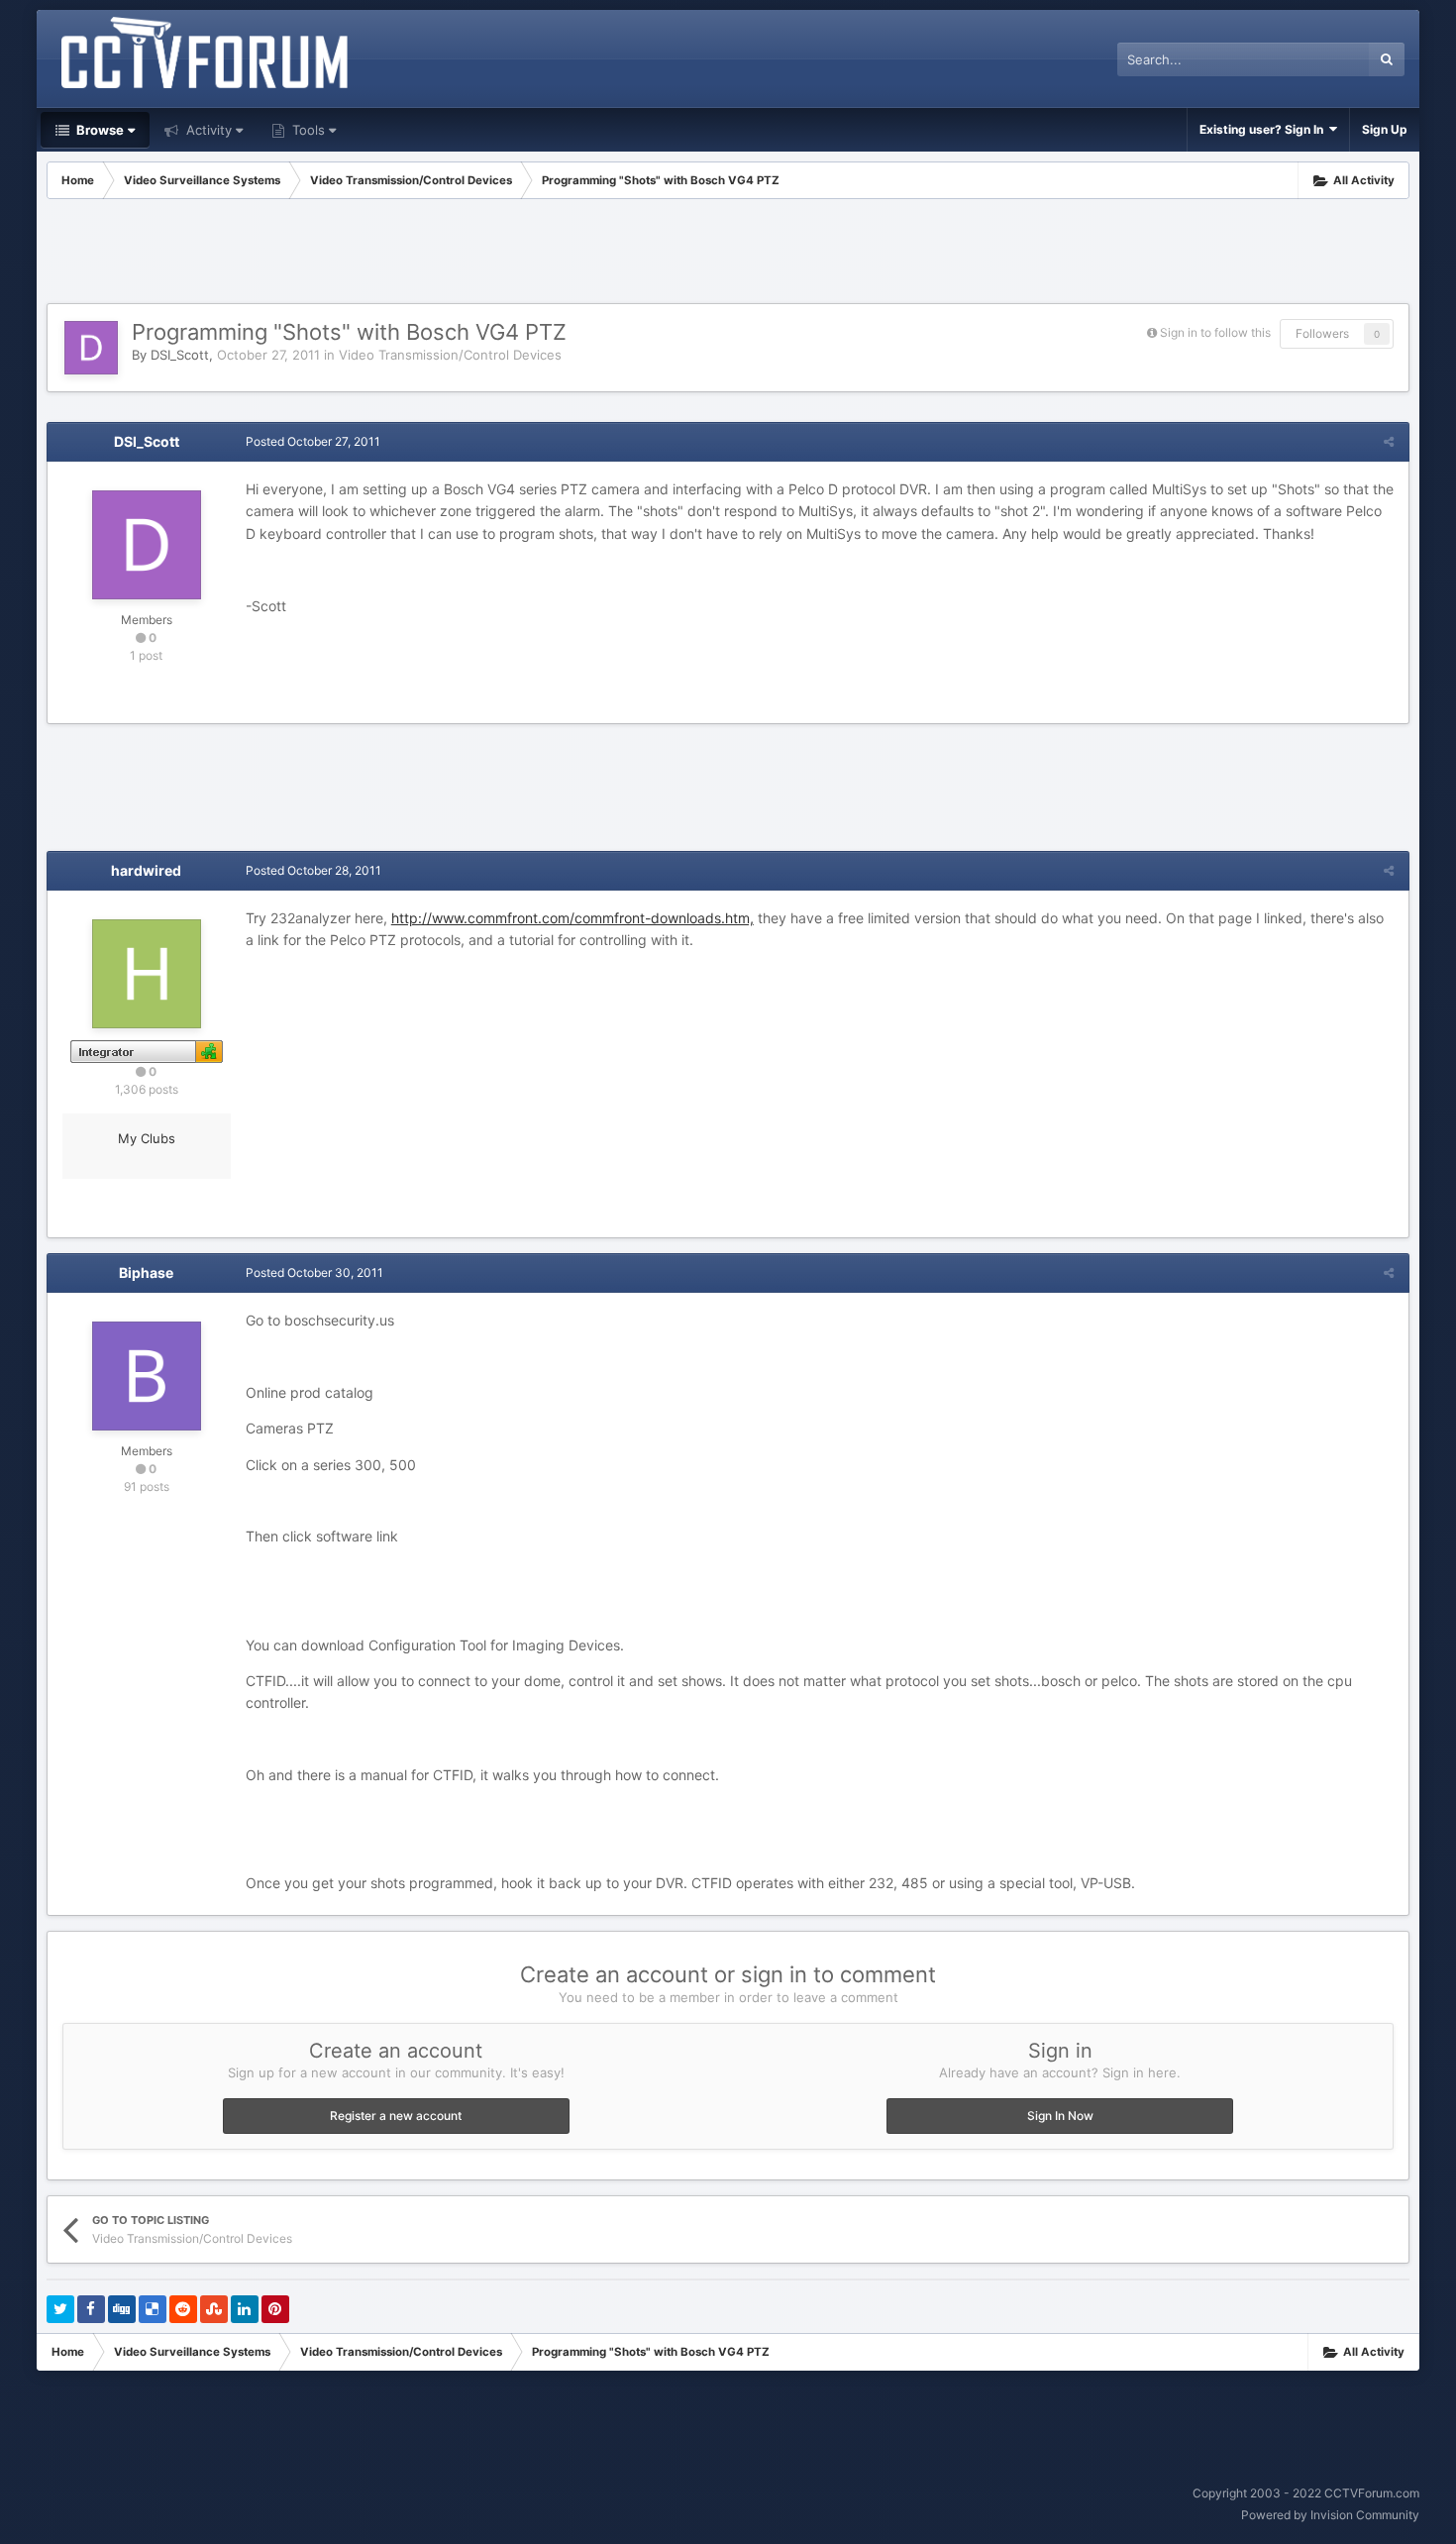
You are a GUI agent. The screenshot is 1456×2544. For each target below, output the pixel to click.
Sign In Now (1060, 2116)
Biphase (146, 1272)
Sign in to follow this (1215, 332)
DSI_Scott (180, 355)
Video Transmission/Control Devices (450, 355)
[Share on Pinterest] (275, 2309)
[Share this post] (1389, 441)
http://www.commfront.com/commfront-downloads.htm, (572, 918)
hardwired (146, 870)
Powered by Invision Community (1330, 2515)
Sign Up (1385, 129)
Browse (99, 130)
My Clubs (147, 1138)
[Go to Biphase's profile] (147, 1376)
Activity (207, 130)
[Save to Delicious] (153, 2309)
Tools (307, 130)
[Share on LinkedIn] (245, 2309)
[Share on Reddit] (183, 2309)
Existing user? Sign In (1264, 129)
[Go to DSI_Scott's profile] (91, 348)
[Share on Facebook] (91, 2309)
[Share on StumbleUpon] (214, 2309)
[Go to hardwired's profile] (147, 974)
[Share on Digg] (122, 2309)
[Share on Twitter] (60, 2309)
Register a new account (396, 2116)
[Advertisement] (728, 254)
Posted (313, 441)
